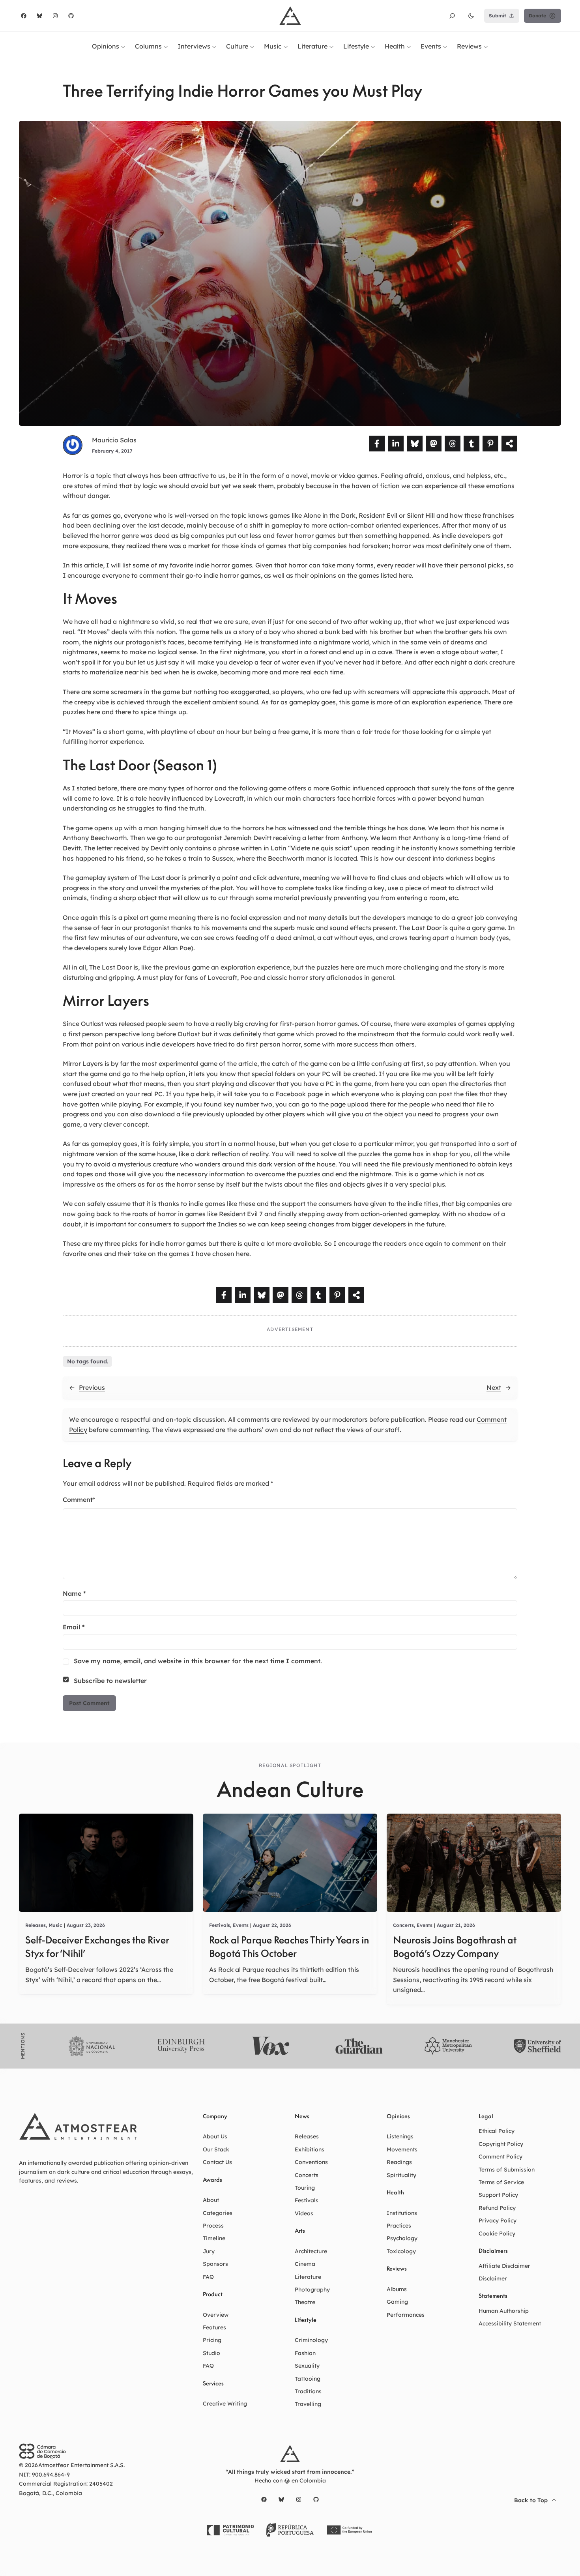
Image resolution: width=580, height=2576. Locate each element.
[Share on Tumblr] (471, 444)
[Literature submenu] (331, 46)
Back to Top (531, 2500)
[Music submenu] (286, 46)
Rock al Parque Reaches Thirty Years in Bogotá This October (289, 1947)
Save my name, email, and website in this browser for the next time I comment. (198, 1661)
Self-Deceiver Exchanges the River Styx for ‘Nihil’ (97, 1947)
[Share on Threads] (453, 444)
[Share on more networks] (509, 444)
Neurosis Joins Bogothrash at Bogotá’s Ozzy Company (455, 1947)
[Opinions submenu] (123, 46)
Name (74, 1593)
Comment (79, 1500)
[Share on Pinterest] (490, 444)
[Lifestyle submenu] (373, 46)
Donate (537, 16)
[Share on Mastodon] (434, 444)
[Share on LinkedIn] (396, 444)
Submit (498, 16)
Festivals (220, 1925)
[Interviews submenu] (214, 46)
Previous (92, 1387)
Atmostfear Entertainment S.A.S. (81, 2465)
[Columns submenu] (166, 46)
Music (55, 1925)
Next (494, 1387)
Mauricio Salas (114, 440)
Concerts (403, 1925)
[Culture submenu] (252, 46)
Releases (36, 1925)
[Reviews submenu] (486, 46)
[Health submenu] (409, 46)
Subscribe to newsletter (110, 1681)
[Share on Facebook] (377, 444)
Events (241, 1925)
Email (74, 1627)
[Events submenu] (445, 46)
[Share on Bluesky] (415, 444)
